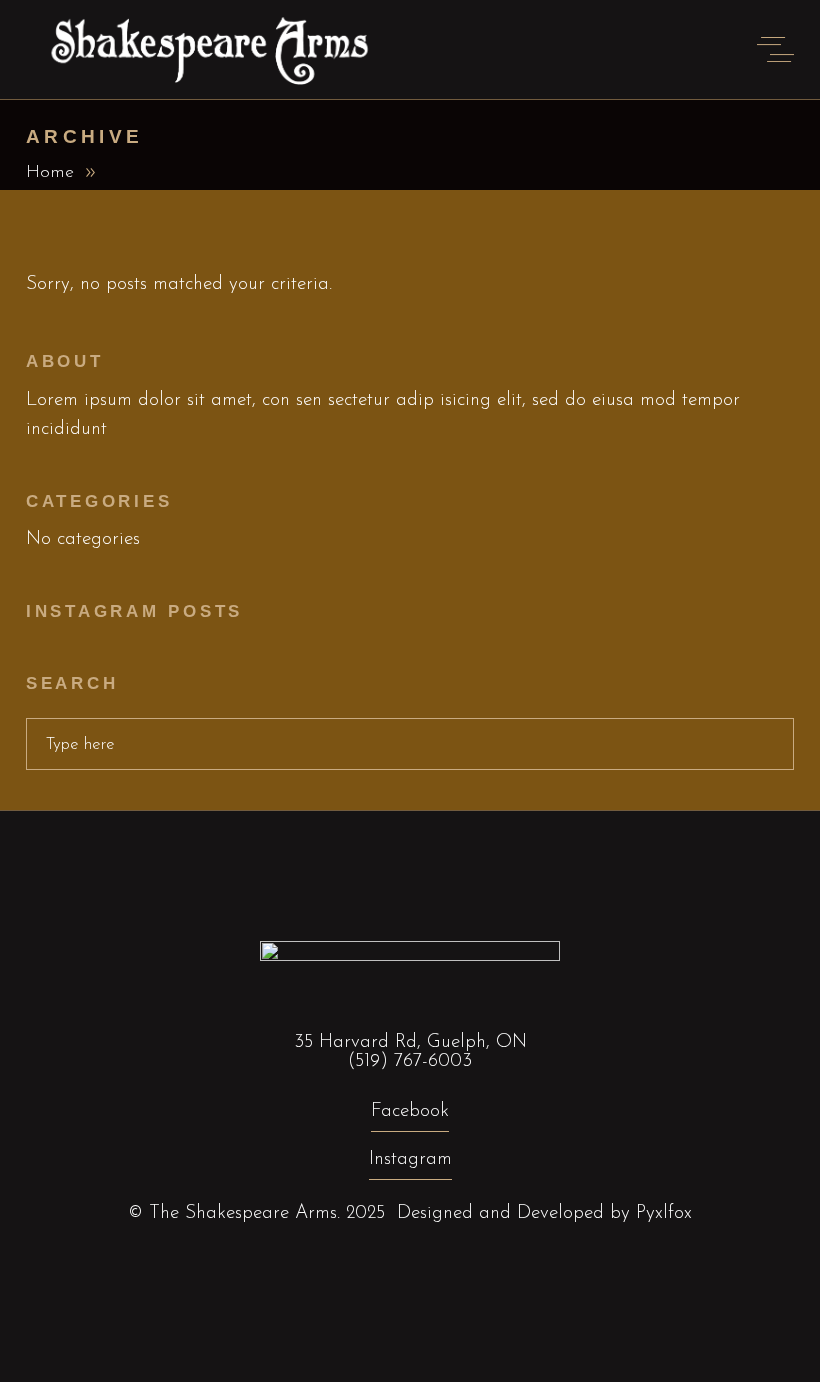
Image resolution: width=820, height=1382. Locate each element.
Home (50, 173)
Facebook (410, 1111)
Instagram (410, 1159)
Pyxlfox (664, 1213)
